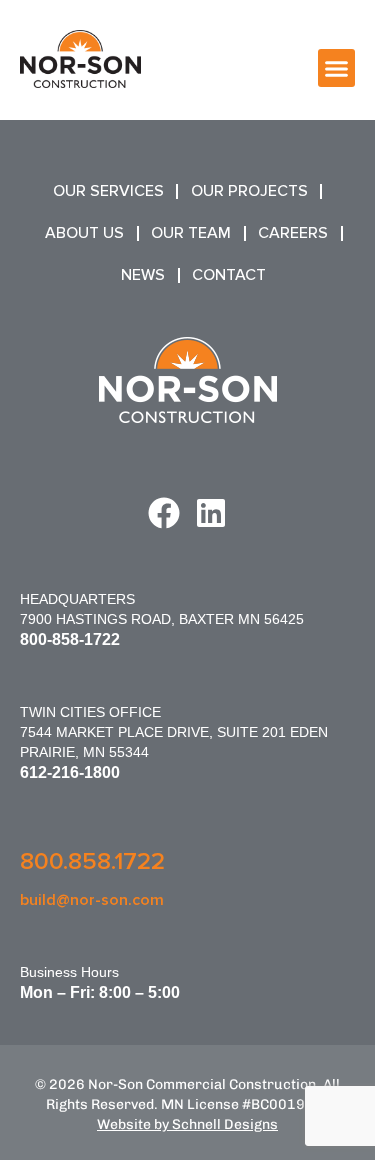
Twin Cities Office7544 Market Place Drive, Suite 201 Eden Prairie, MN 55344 (174, 732)
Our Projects (249, 191)
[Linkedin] (211, 513)
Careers (293, 233)
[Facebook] (164, 513)
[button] (337, 68)
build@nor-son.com (92, 900)
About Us (84, 233)
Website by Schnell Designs (187, 1124)
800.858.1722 (92, 861)
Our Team (191, 233)
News (143, 275)
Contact (229, 275)
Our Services (108, 191)
